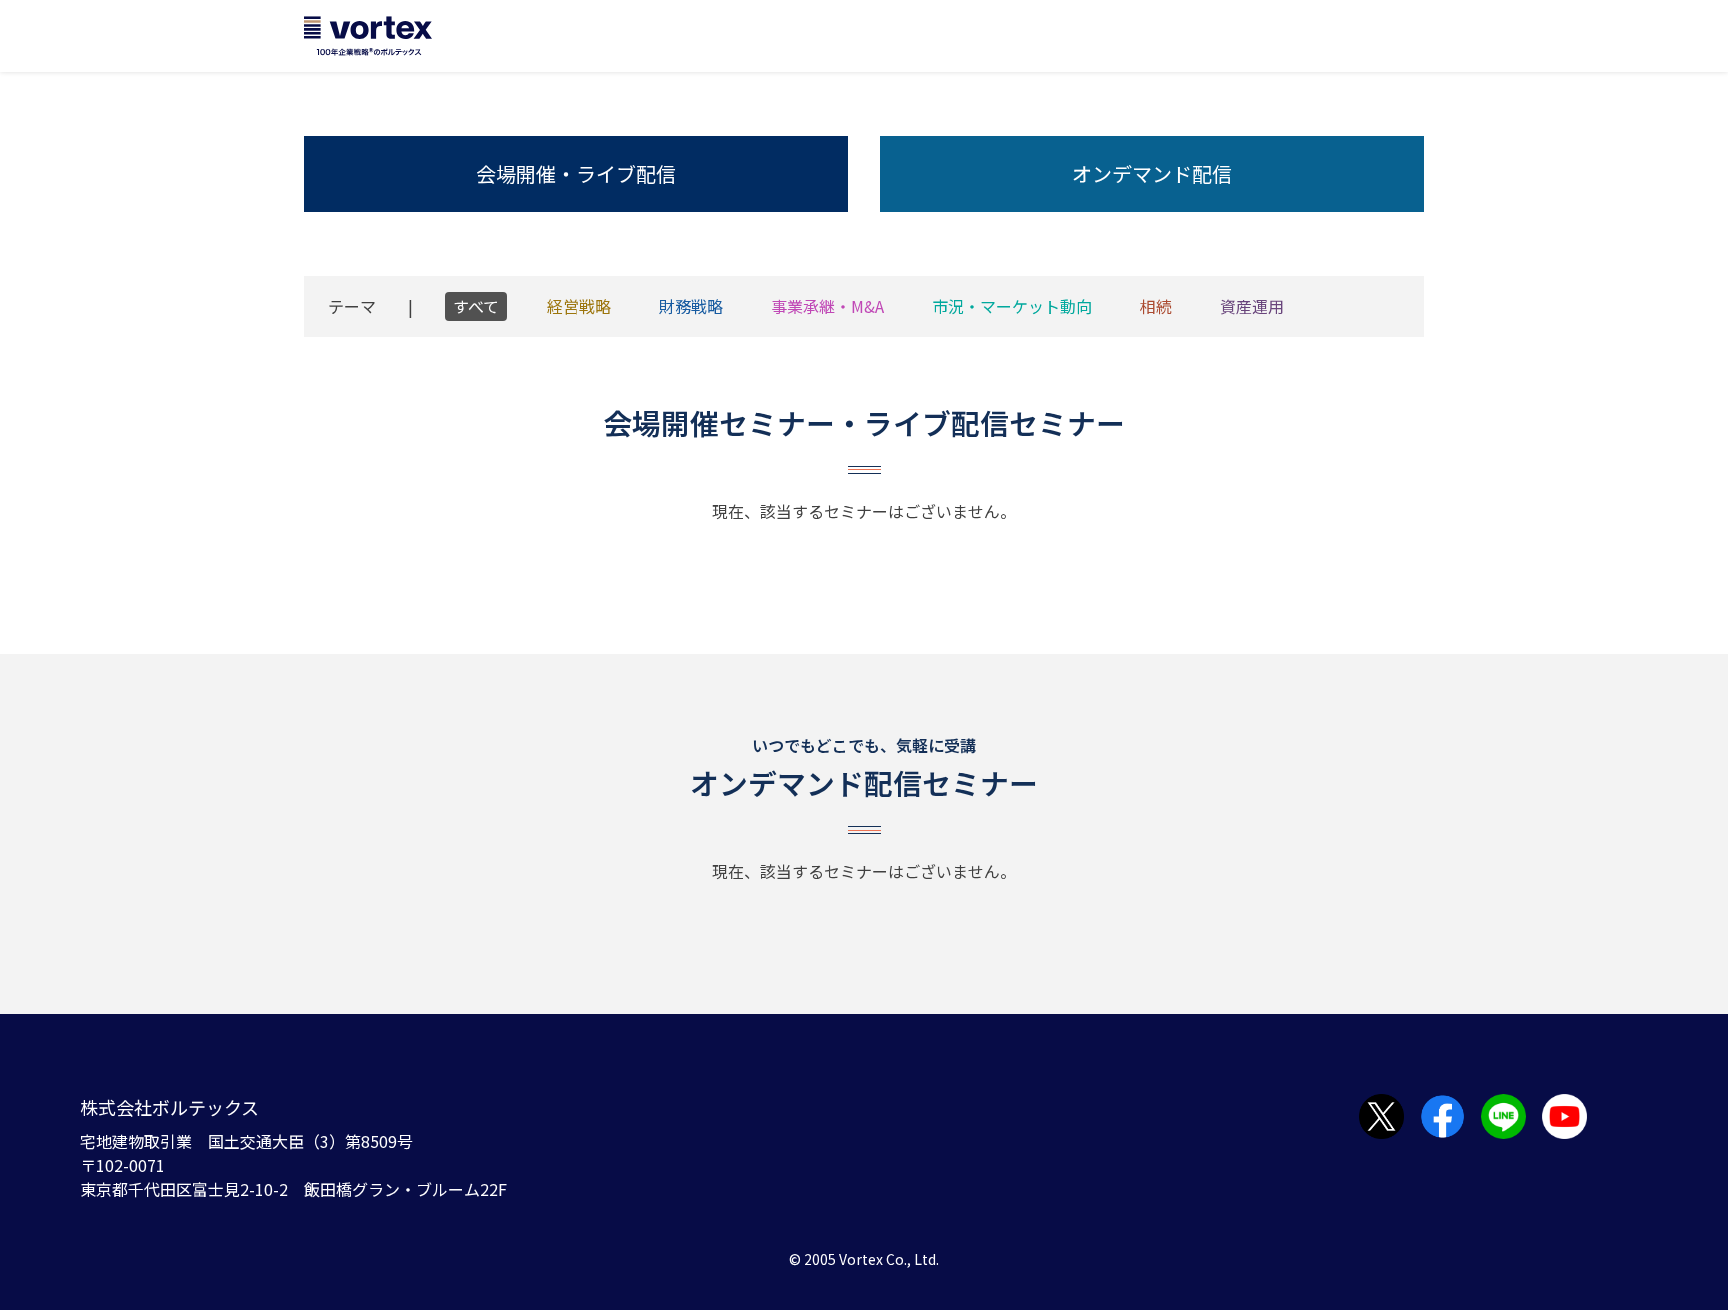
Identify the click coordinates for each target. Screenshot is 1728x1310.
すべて (476, 306)
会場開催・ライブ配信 (576, 173)
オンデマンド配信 (1152, 173)
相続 (1156, 306)
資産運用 (1252, 306)
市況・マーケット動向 (1012, 306)
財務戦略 (691, 306)
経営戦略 (579, 306)
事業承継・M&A (827, 306)
